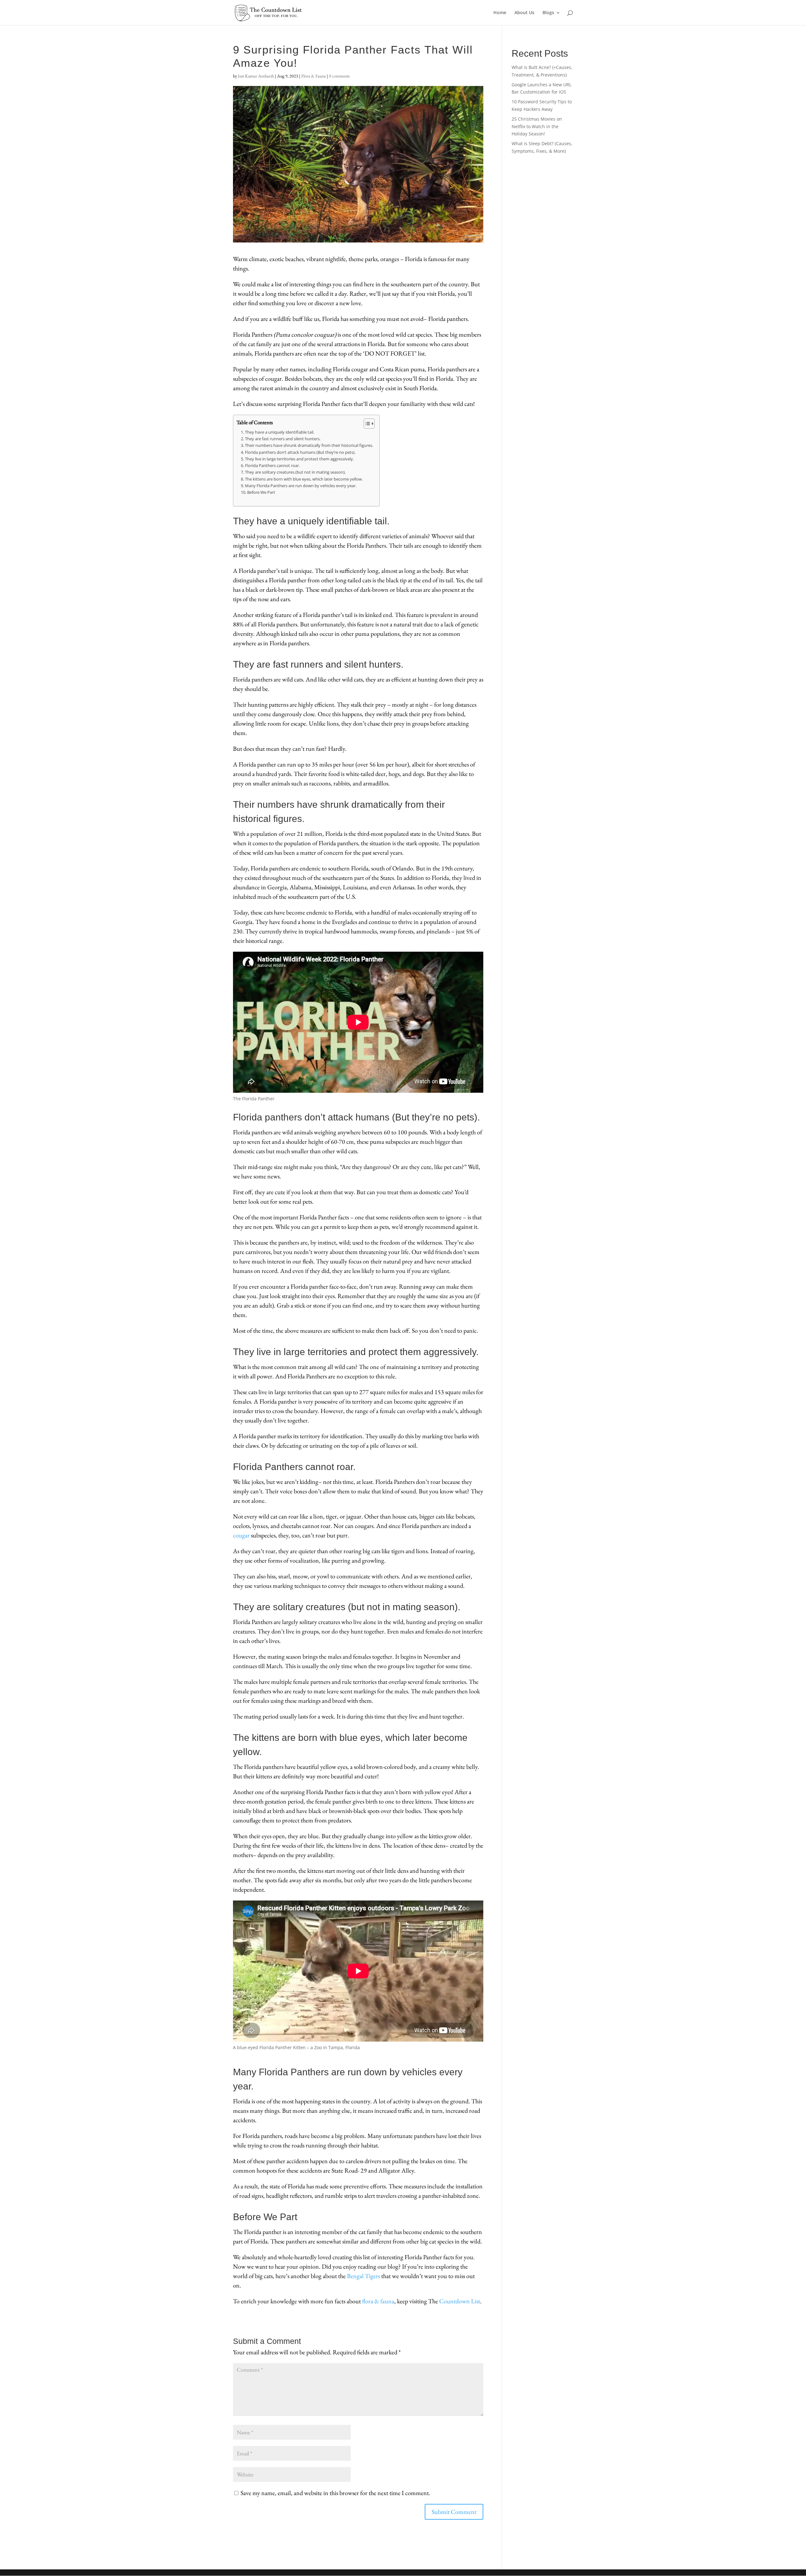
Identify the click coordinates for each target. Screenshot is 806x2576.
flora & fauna (378, 2301)
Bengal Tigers (363, 2276)
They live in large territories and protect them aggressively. (299, 459)
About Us (524, 13)
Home (500, 13)
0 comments (339, 76)
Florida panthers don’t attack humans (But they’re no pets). (300, 452)
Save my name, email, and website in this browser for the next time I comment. (335, 2493)
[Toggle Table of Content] (366, 424)
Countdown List (460, 2301)
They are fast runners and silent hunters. (283, 439)
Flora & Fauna (314, 76)
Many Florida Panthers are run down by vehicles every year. (301, 486)
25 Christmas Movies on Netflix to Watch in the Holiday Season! (537, 126)
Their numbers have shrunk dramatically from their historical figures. (309, 445)
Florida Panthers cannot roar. (272, 466)
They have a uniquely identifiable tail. (280, 432)
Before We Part (261, 492)
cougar (241, 1535)
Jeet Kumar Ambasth (256, 76)
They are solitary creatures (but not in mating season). (295, 472)
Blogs (548, 13)
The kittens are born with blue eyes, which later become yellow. (304, 479)
